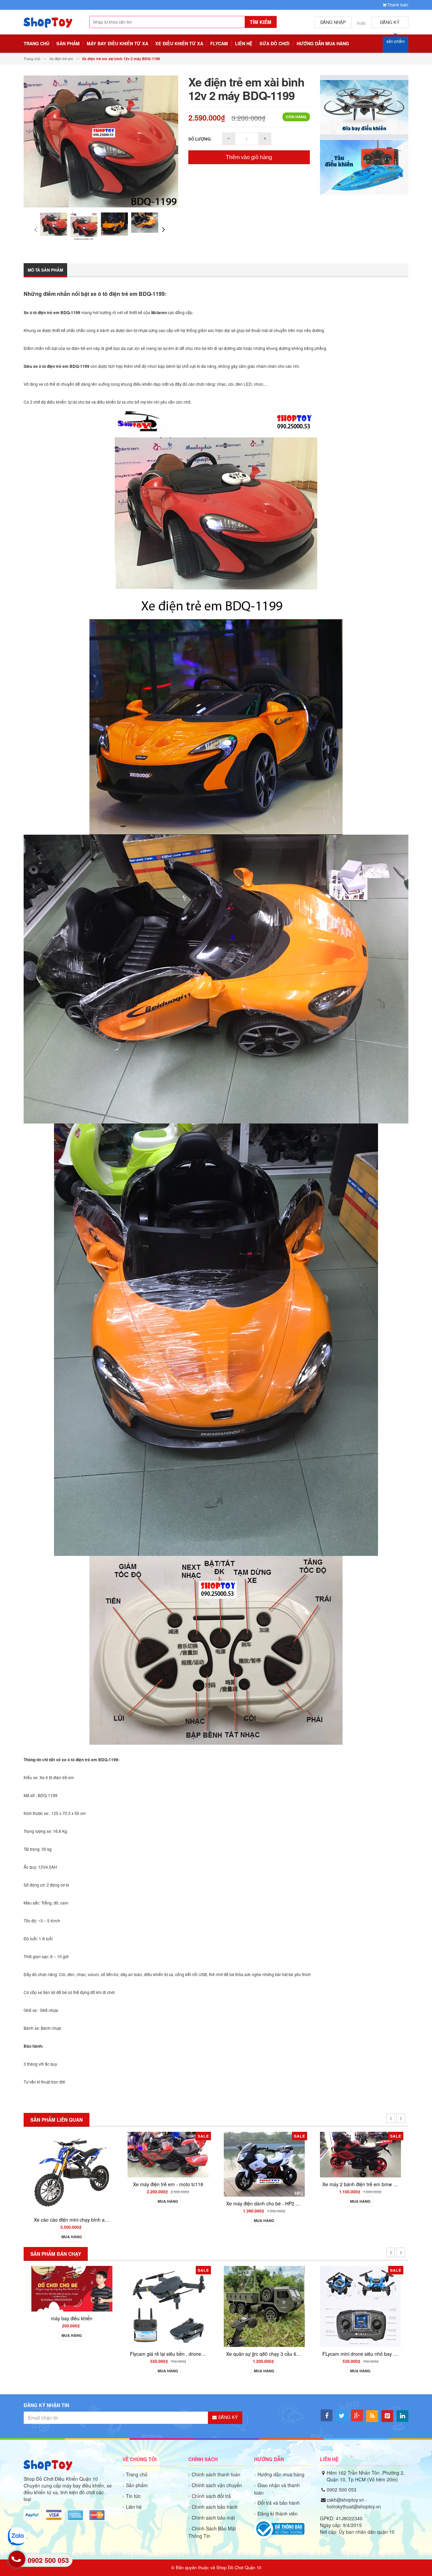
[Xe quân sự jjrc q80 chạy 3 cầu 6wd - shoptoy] (72, 2306)
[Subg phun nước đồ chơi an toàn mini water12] (360, 2288)
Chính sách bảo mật (213, 2518)
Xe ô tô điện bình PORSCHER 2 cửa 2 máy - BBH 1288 (285, 2196)
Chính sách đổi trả (211, 2496)
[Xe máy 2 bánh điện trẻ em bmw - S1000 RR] (168, 2154)
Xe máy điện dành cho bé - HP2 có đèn (76, 2203)
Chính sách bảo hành (215, 2507)
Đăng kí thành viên (278, 2514)
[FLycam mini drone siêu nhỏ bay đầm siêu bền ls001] (168, 2306)
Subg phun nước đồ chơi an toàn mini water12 (372, 2318)
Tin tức (133, 2496)
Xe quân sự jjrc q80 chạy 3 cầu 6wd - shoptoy (83, 2354)
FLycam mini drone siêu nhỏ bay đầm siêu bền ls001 (186, 2354)
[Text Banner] (364, 167)
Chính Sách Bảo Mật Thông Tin (212, 2532)
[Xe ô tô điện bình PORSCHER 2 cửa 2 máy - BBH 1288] (264, 2159)
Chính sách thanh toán (216, 2474)
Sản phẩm (137, 2485)
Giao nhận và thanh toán (277, 2489)
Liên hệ (134, 2507)
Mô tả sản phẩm (45, 270)
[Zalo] (17, 2536)
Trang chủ (137, 2474)
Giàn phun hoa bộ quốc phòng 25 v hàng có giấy (278, 2354)
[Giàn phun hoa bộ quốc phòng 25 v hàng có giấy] (264, 2306)
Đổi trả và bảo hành (279, 2503)
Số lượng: (200, 139)
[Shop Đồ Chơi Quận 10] (48, 26)
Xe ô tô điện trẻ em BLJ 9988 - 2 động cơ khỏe (372, 2199)
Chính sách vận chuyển (217, 2485)
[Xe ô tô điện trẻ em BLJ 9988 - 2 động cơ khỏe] (360, 2161)
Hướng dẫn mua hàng (281, 2474)
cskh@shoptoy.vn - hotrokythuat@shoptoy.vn (354, 2503)
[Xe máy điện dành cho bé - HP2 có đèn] (72, 2163)
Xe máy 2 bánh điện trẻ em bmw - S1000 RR (178, 2184)
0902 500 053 (342, 2490)
